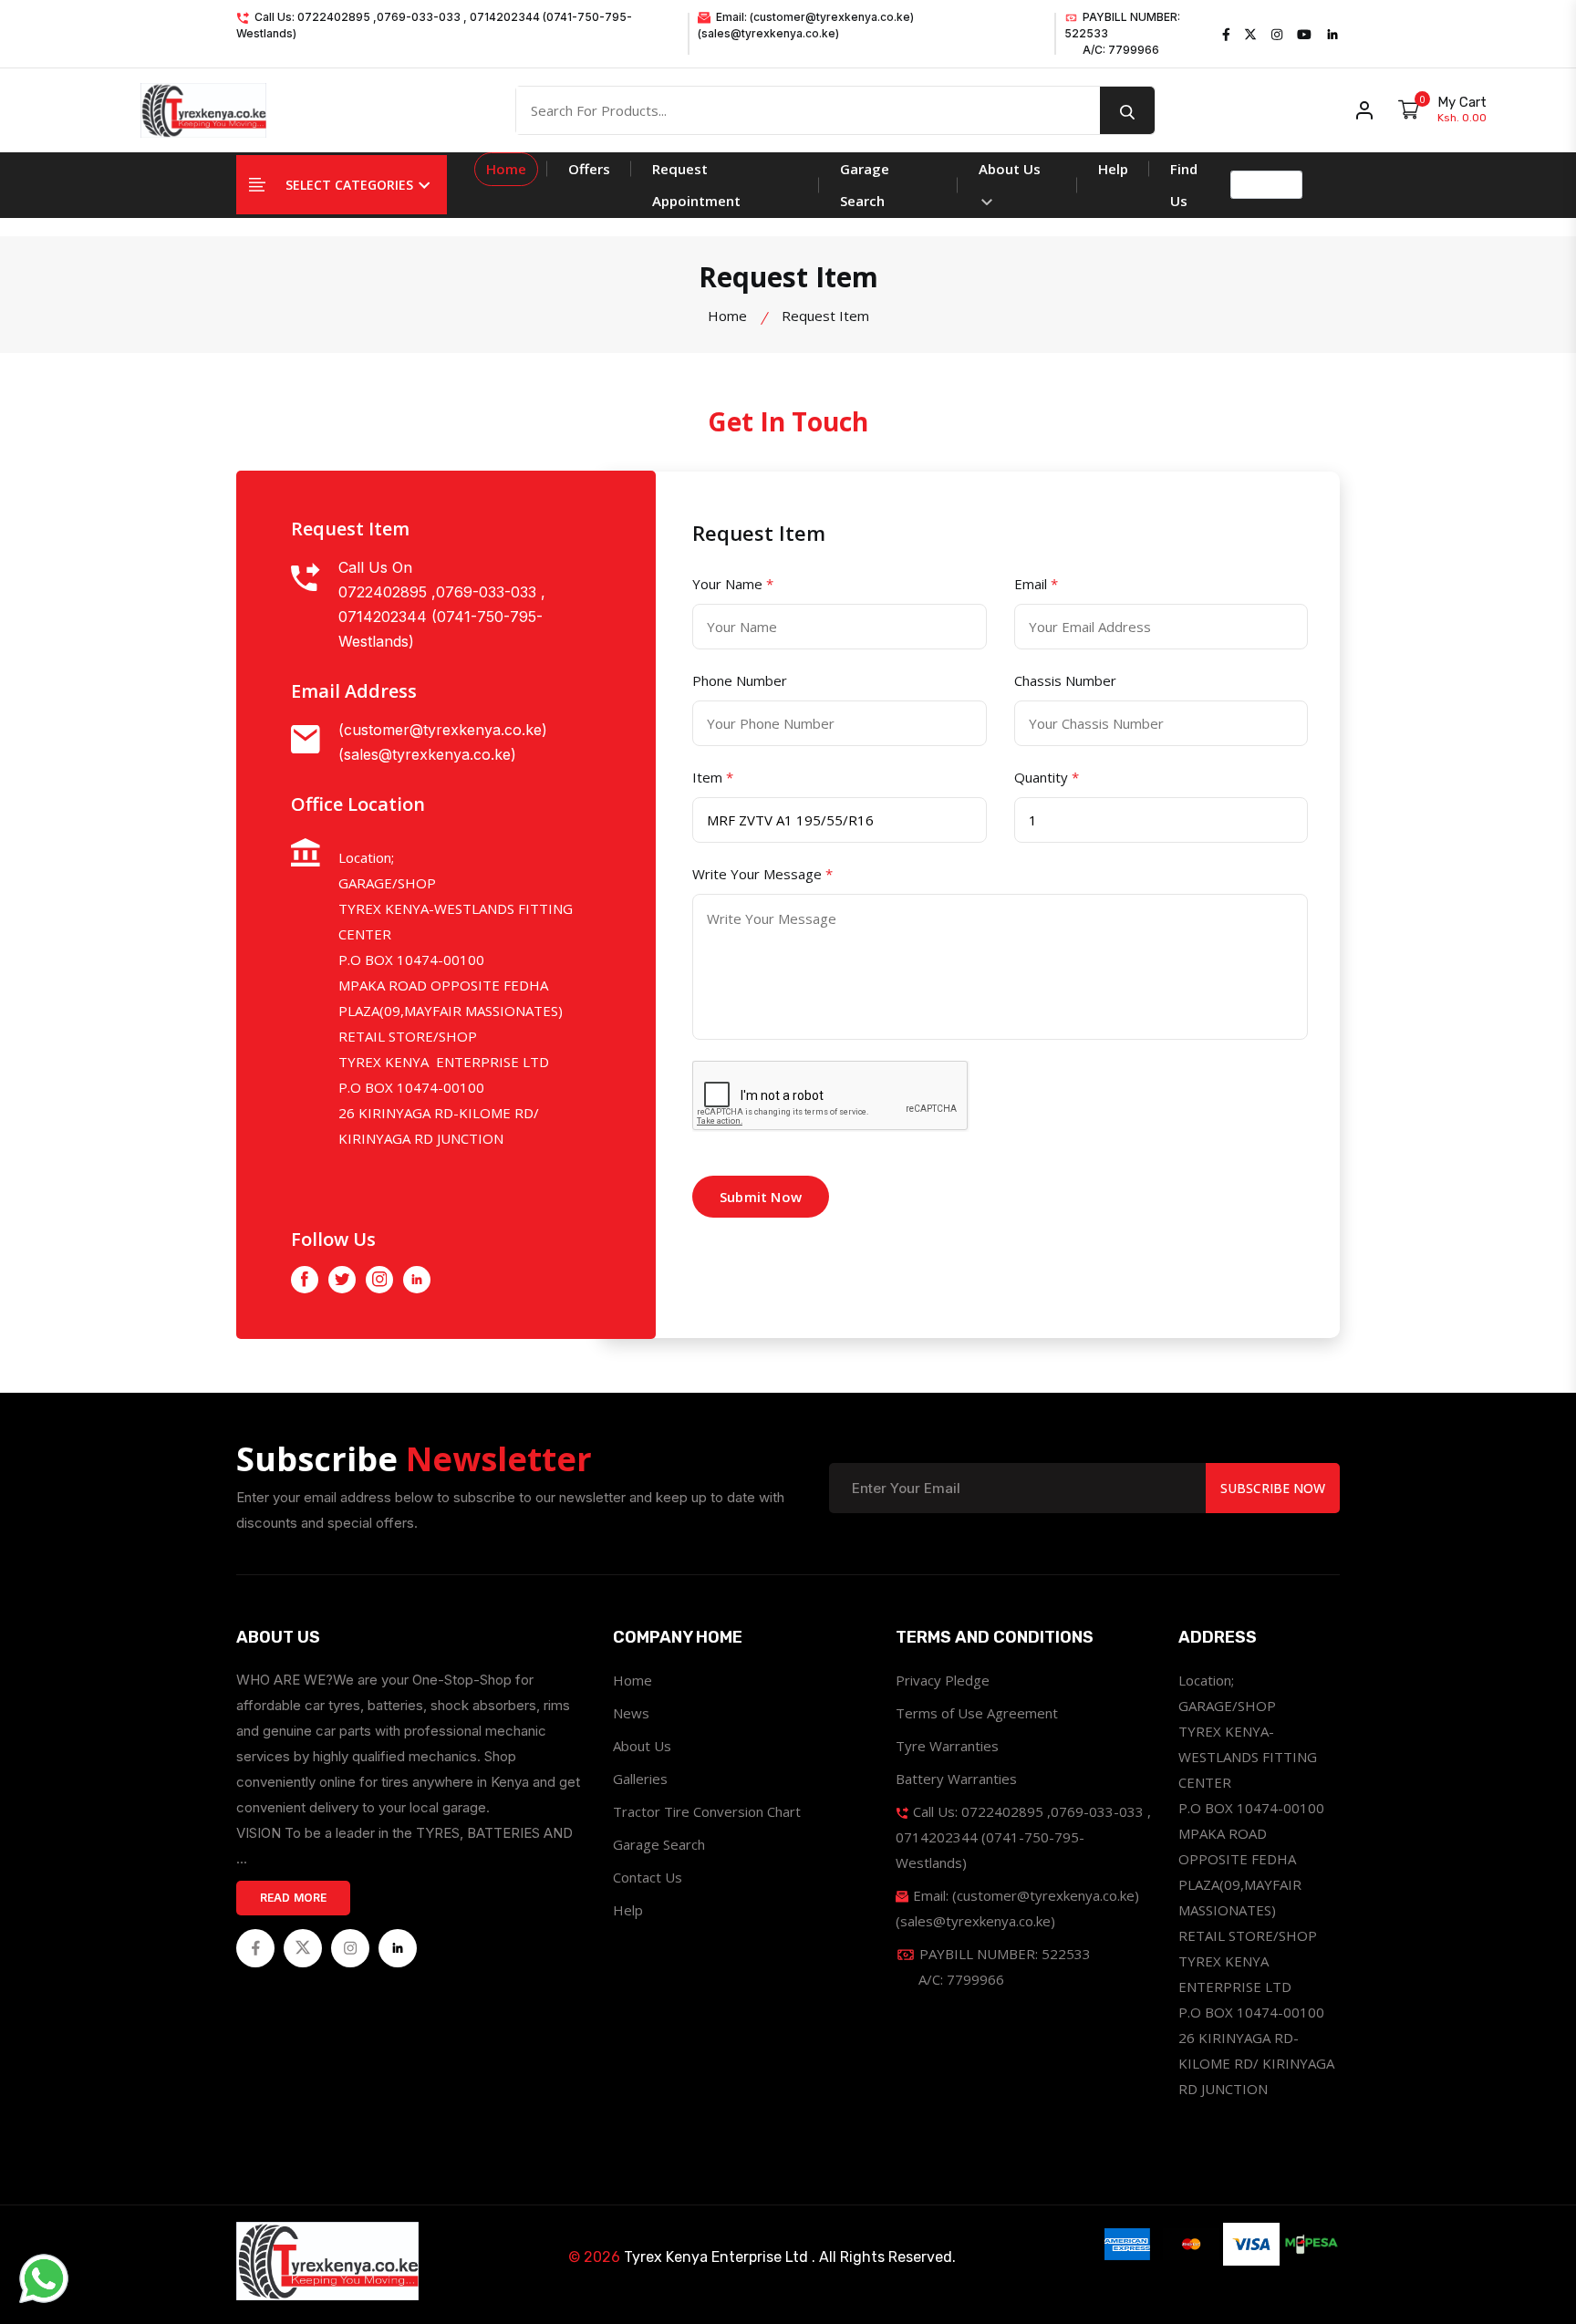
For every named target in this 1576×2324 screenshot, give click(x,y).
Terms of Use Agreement (977, 1713)
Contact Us (648, 1877)
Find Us (1184, 185)
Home (506, 169)
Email (1036, 584)
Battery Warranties (956, 1779)
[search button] (1127, 110)
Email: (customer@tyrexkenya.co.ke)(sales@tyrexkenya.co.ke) (806, 25)
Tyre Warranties (947, 1746)
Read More (294, 1898)
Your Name (733, 584)
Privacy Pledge (943, 1680)
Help (1113, 169)
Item (713, 777)
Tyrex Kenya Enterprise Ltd (716, 2257)
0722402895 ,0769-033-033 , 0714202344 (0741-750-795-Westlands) (442, 617)
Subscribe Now (1273, 1488)
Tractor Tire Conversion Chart (707, 1811)
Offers (589, 169)
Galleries (640, 1779)
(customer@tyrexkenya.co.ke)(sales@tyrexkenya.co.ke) (443, 742)
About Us (1010, 169)
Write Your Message (762, 874)
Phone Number (740, 680)
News (631, 1713)
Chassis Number (1065, 680)
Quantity (1047, 777)
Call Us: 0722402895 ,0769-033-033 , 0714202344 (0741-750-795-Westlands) (434, 25)
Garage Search (865, 185)
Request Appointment (696, 185)
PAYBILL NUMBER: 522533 (1122, 33)
